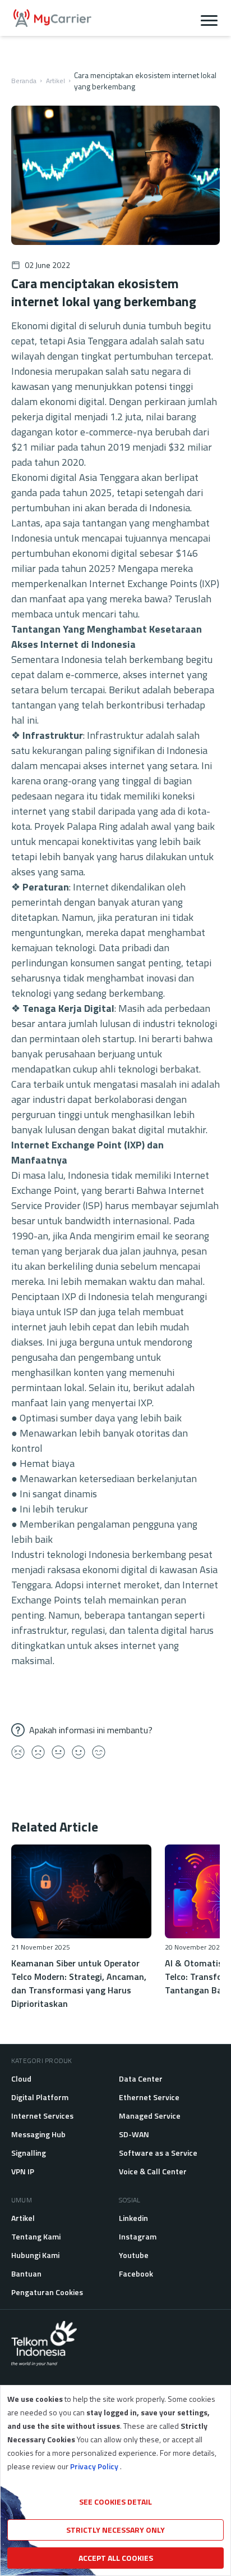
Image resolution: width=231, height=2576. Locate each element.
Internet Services (42, 2116)
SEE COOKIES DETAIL (115, 2502)
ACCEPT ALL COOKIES (116, 2558)
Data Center (141, 2078)
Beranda (24, 81)
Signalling (29, 2153)
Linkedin (133, 2218)
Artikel (56, 81)
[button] (209, 18)
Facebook (136, 2273)
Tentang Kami (36, 2236)
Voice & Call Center (153, 2171)
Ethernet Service (149, 2097)
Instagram (138, 2236)
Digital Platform (40, 2097)
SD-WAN (134, 2134)
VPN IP (23, 2171)
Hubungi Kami (35, 2255)
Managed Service (150, 2116)
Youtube (134, 2255)
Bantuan (26, 2273)
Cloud (21, 2078)
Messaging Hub (38, 2134)
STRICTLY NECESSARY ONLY (115, 2530)
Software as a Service (158, 2153)
